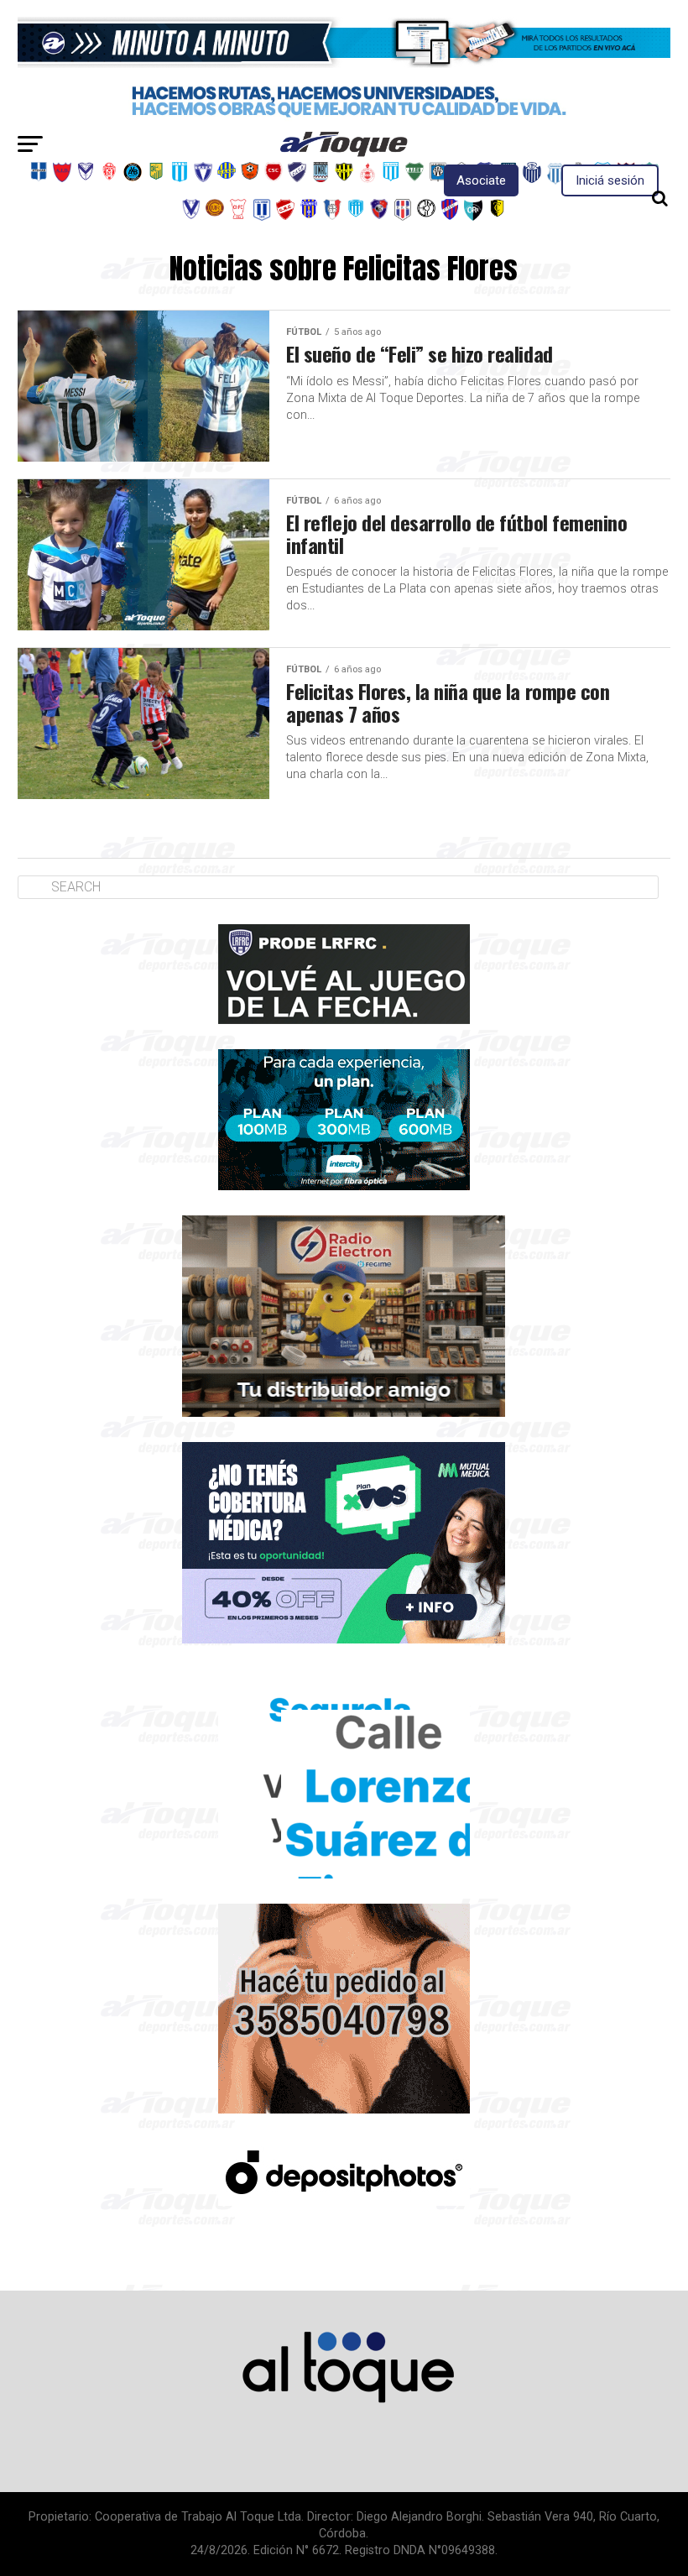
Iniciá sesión (610, 180)
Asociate (481, 180)
